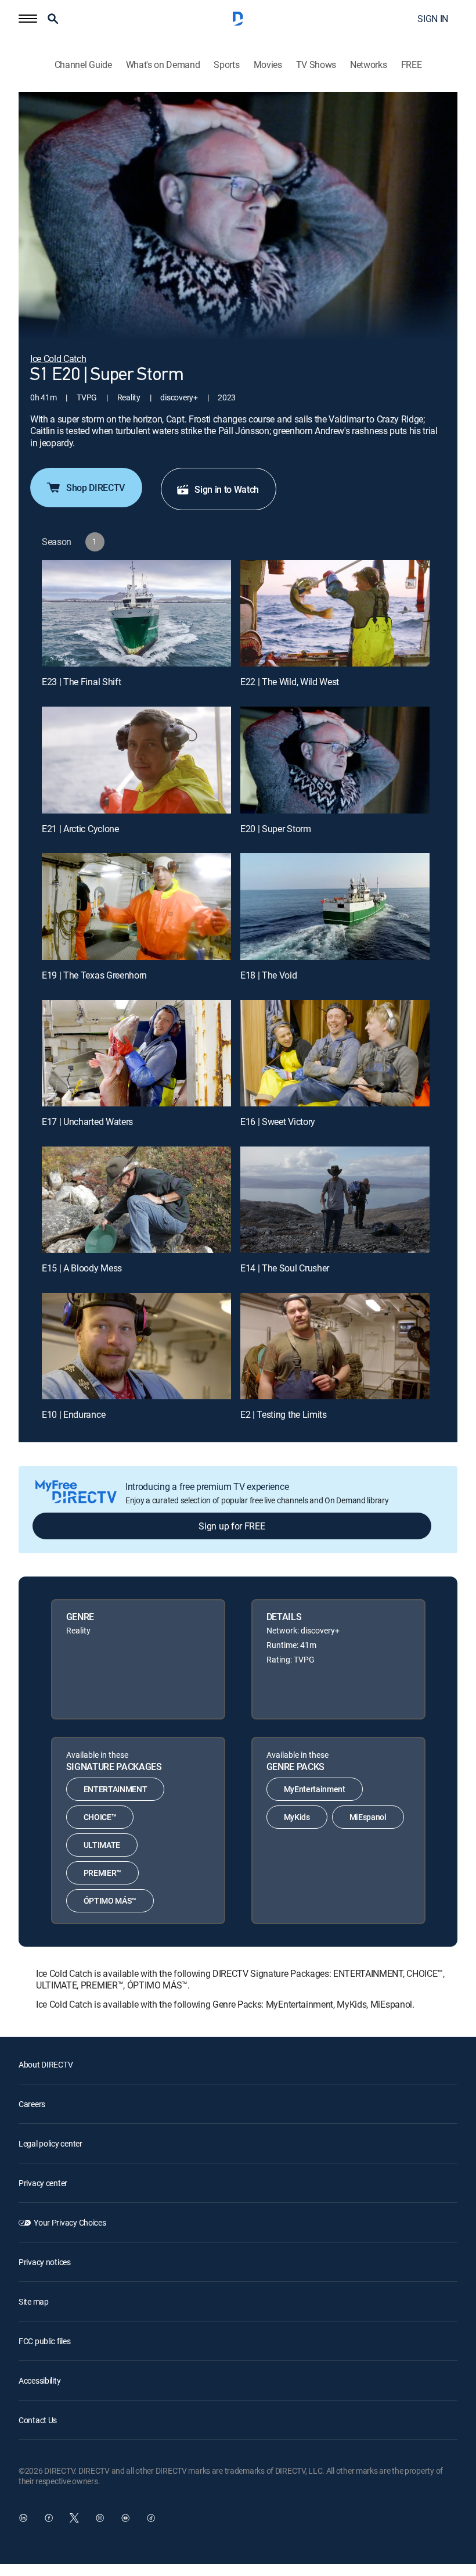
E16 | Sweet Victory (278, 1122)
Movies (268, 65)
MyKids (297, 1817)
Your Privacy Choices (70, 2222)
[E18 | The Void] (335, 906)
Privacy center (43, 2183)
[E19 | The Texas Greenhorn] (136, 906)
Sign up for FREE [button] (232, 1526)
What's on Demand (163, 65)
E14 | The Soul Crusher (285, 1268)
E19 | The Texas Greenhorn (94, 975)
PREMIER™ (102, 1873)
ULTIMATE (102, 1845)
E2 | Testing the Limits (284, 1414)
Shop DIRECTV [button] (95, 488)
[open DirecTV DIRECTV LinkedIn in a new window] (23, 2518)
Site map (34, 2301)
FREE (412, 65)
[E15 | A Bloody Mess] (136, 1200)
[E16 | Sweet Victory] (335, 1053)
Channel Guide (83, 65)
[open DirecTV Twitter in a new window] (74, 2518)
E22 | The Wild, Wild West (290, 682)
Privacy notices (45, 2262)
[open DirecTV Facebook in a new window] (49, 2518)
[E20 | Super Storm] (335, 760)
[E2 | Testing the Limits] (335, 1346)
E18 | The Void (269, 975)
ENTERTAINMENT (116, 1789)
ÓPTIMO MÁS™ (110, 1900)
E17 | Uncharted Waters (87, 1122)
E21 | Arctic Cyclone (80, 829)
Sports (226, 65)
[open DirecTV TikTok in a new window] (151, 2518)
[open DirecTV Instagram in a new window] (100, 2518)
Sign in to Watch (227, 489)
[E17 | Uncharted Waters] (136, 1053)
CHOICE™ (100, 1817)
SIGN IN (433, 19)
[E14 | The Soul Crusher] (335, 1200)
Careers (32, 2104)
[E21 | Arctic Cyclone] (136, 760)
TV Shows (316, 65)
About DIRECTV (46, 2064)
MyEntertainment (315, 1789)
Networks (368, 65)
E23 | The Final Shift (81, 682)
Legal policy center (51, 2143)
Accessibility (39, 2380)
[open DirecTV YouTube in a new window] (125, 2518)
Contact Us (38, 2420)
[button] (28, 19)
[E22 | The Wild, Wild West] (335, 613)
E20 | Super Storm (276, 829)
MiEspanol (368, 1817)
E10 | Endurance (73, 1414)
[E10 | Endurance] (136, 1346)
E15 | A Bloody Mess (82, 1268)
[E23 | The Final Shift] (136, 613)
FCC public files (45, 2341)
